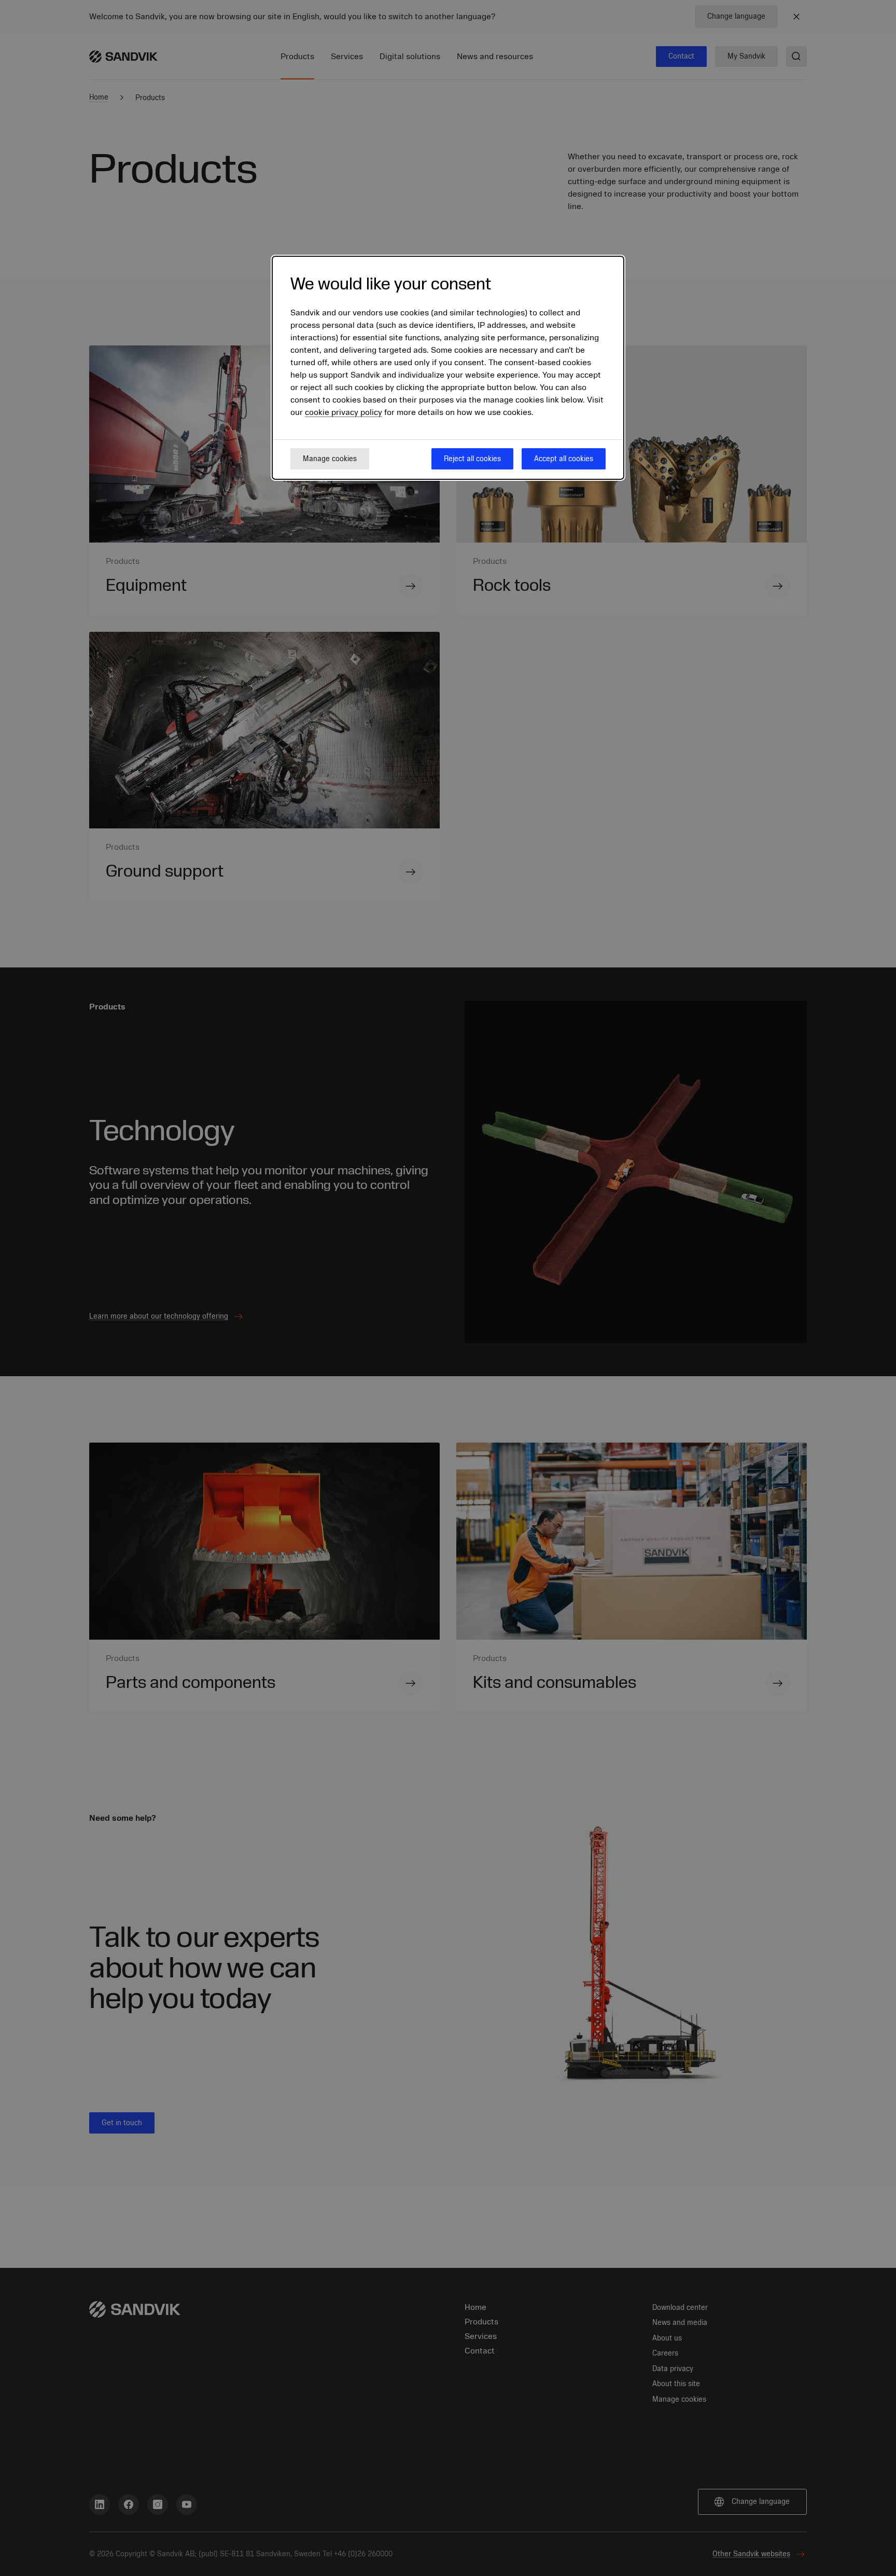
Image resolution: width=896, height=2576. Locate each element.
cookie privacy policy (344, 412)
